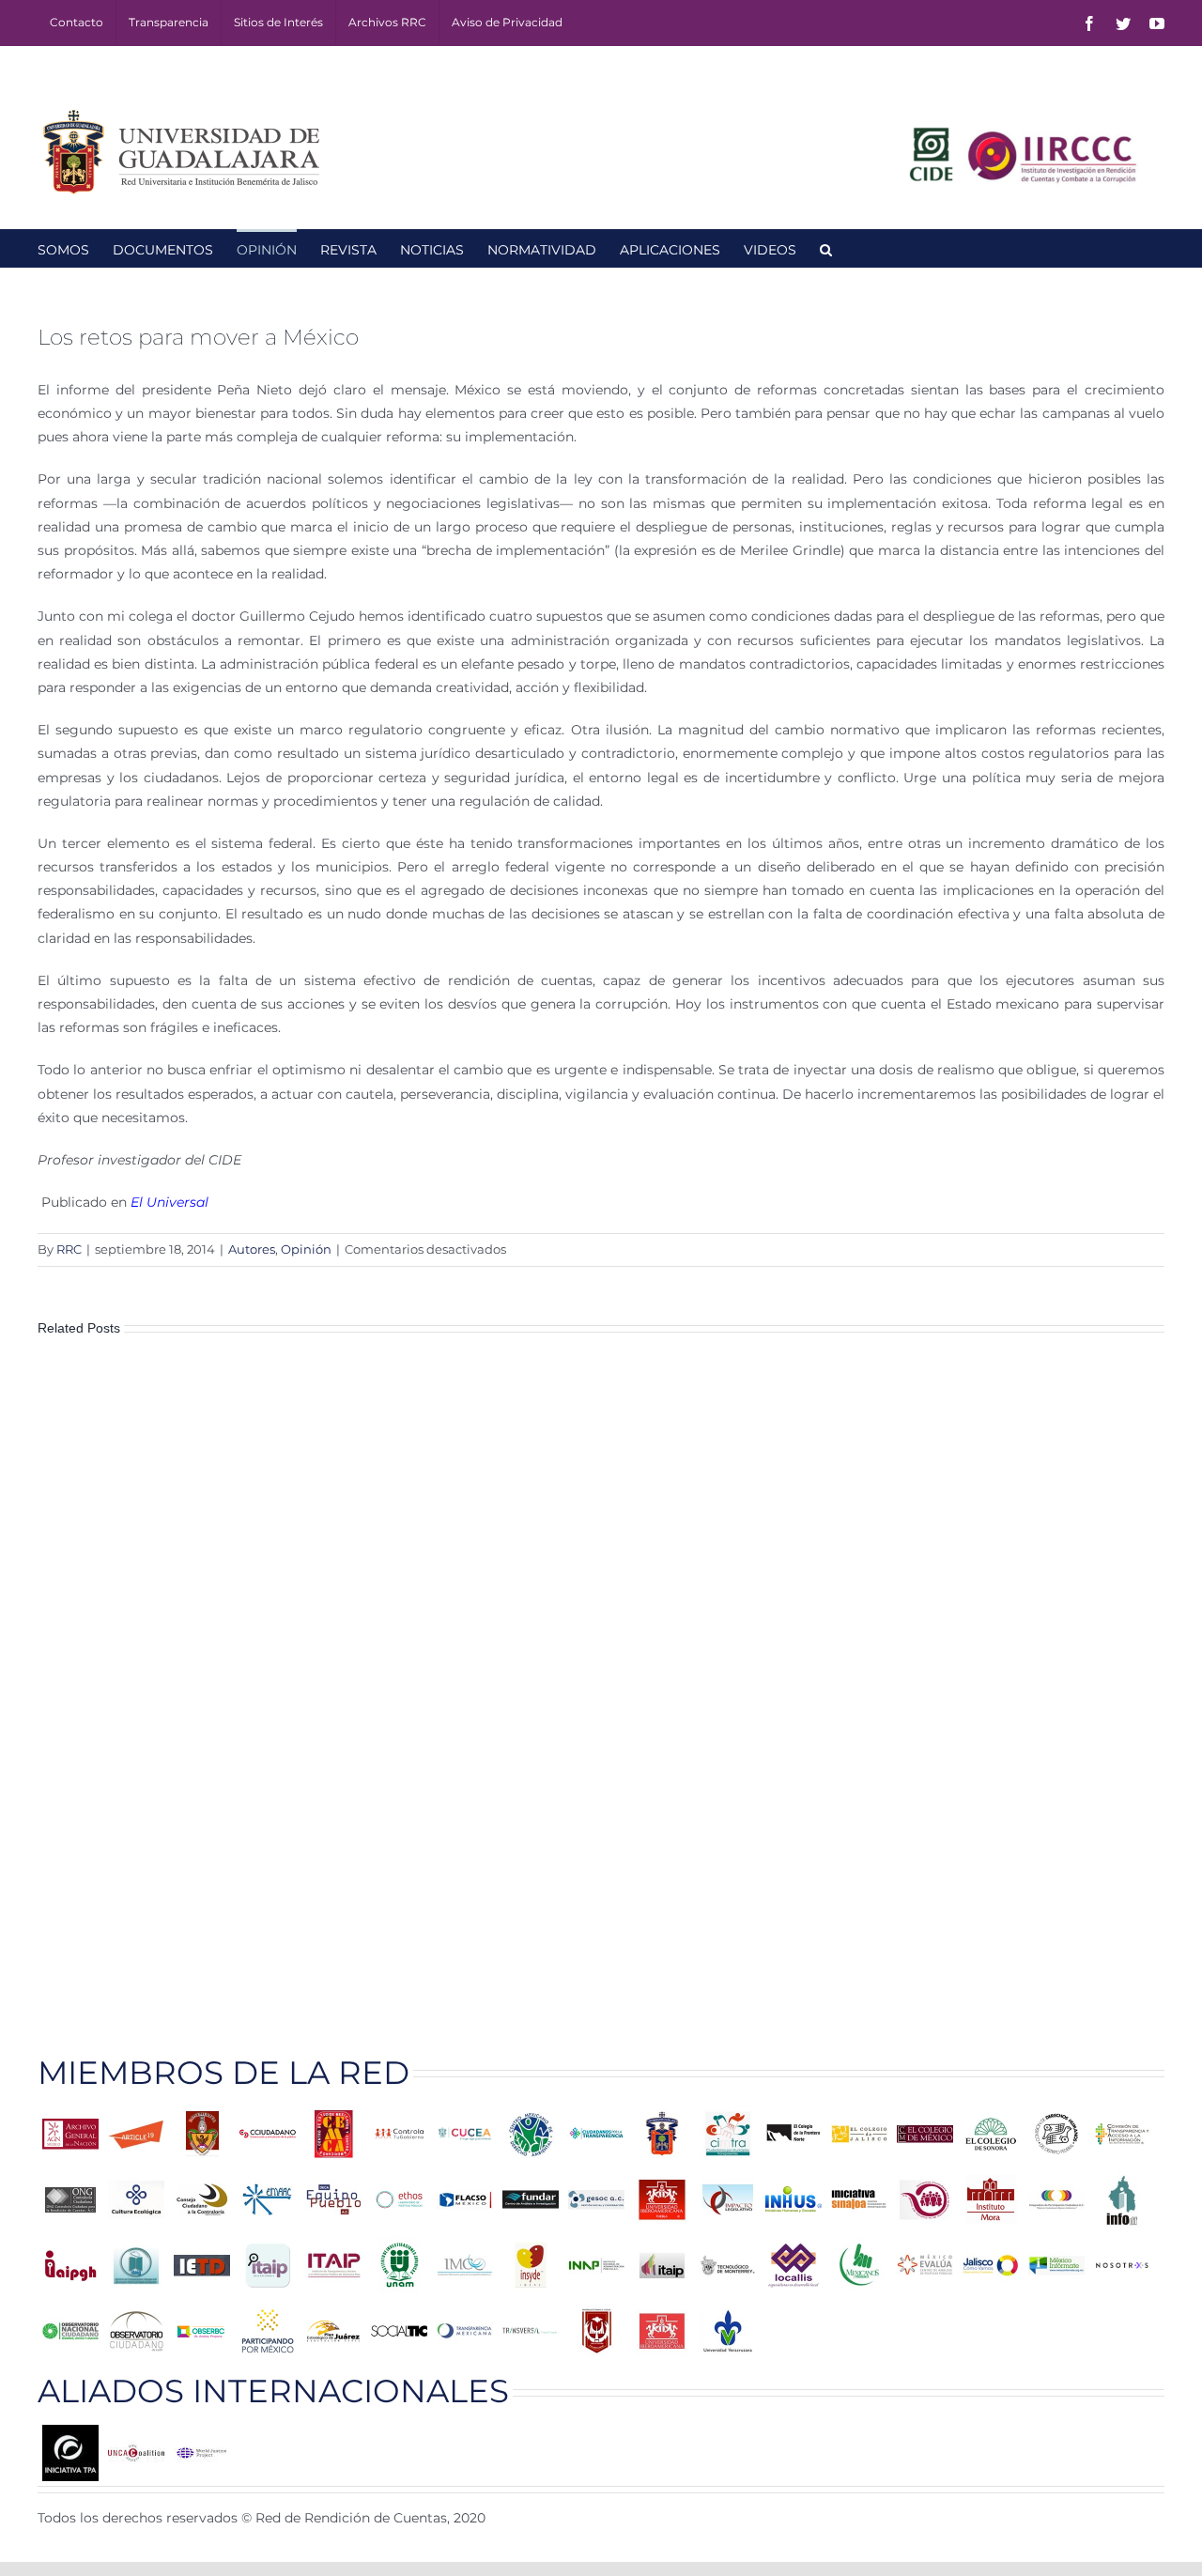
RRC (69, 1249)
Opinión (306, 1249)
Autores (252, 1249)
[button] (826, 248)
